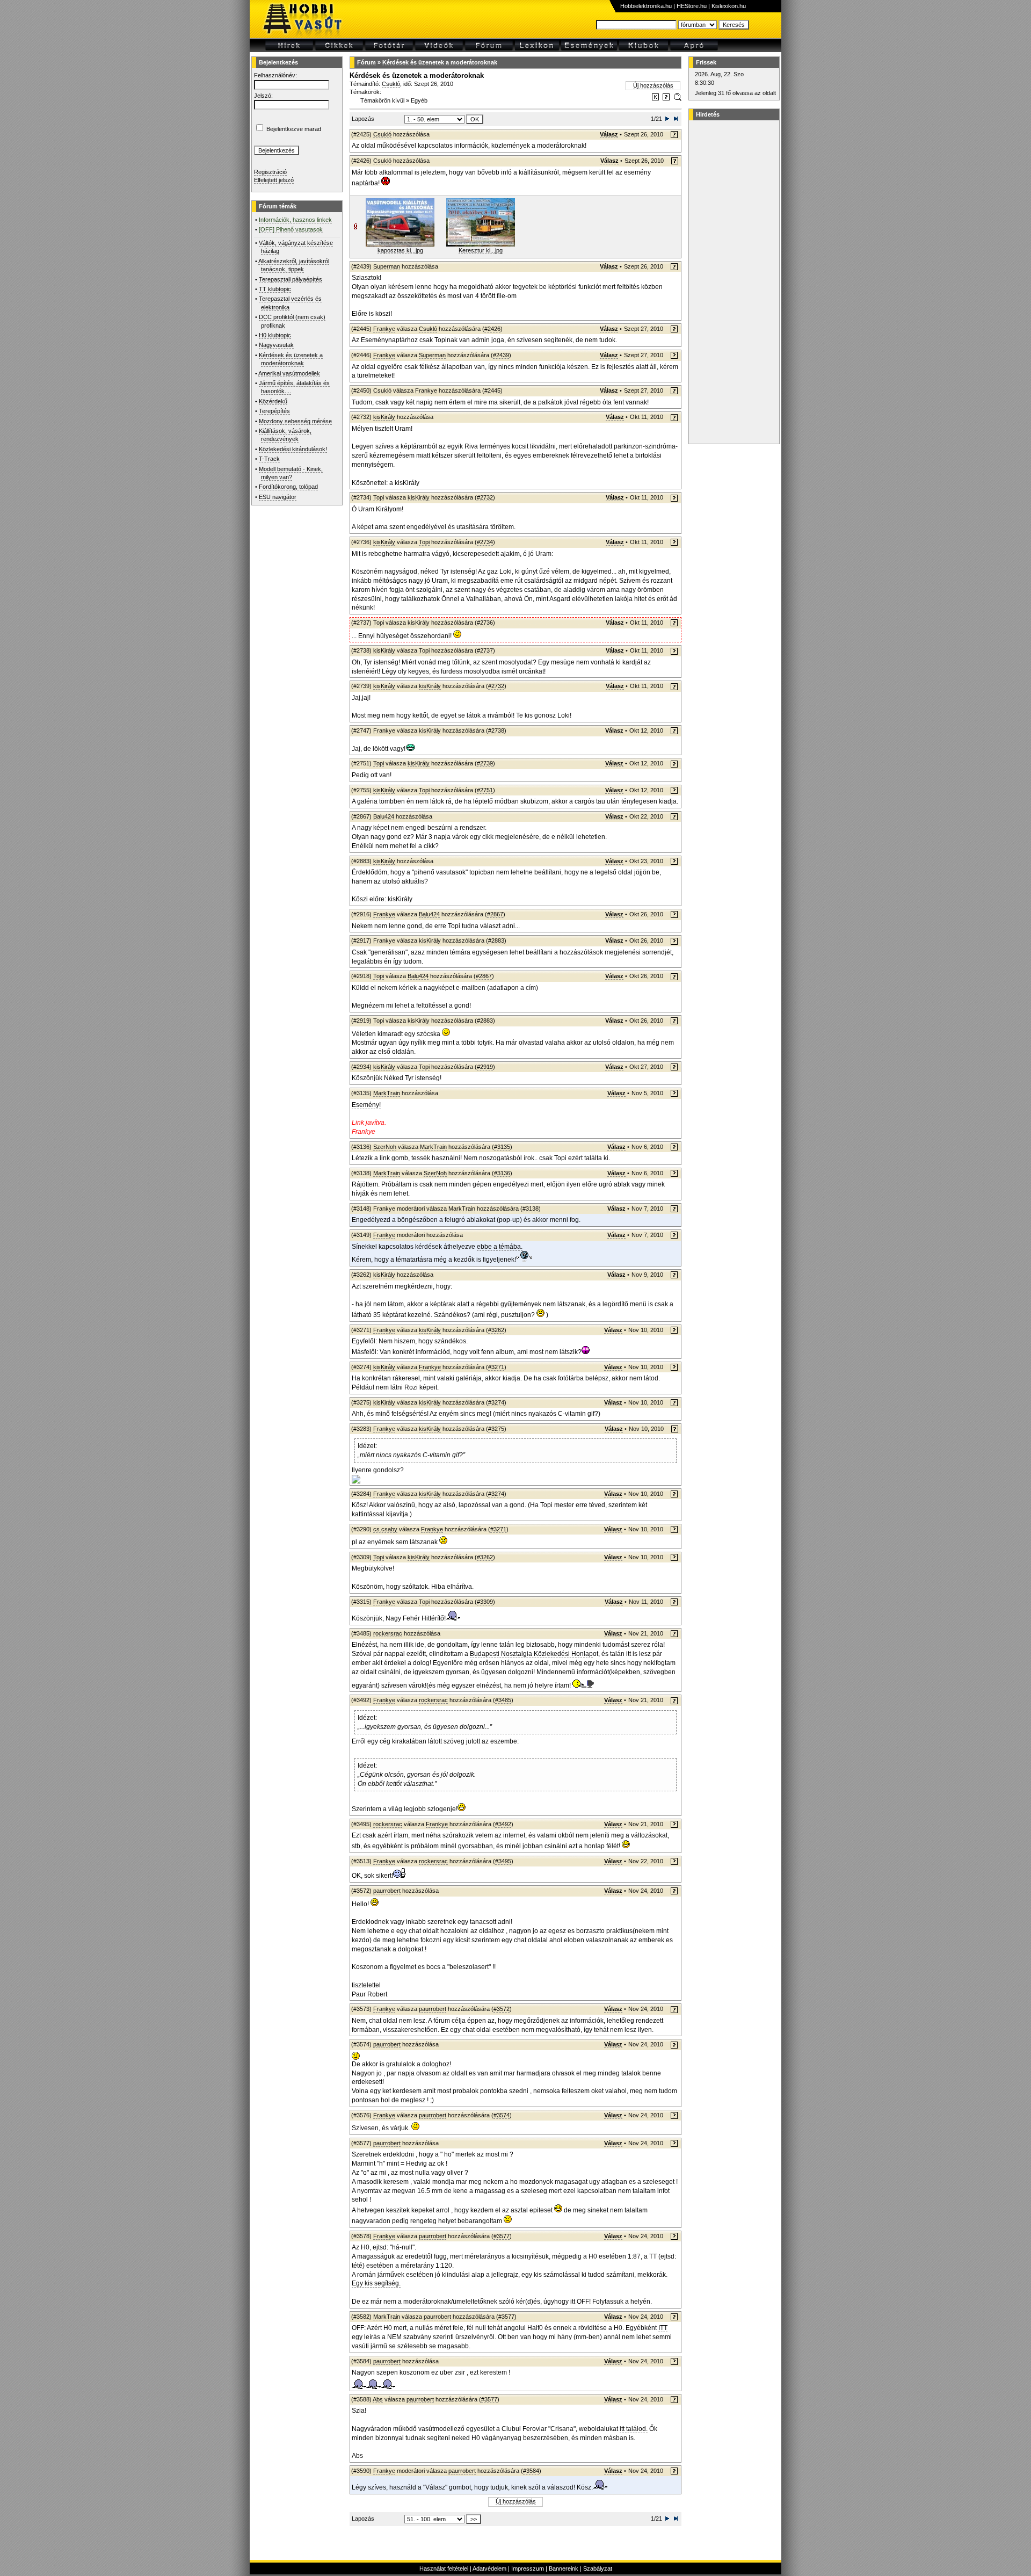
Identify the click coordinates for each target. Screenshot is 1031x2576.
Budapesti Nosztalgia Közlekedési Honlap (531, 1654)
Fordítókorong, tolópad (288, 487)
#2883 (496, 940)
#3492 (503, 1824)
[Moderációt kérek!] (666, 99)
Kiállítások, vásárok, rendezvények (285, 435)
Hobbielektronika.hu (646, 6)
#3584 (531, 2471)
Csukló (391, 84)
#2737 (485, 650)
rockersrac (388, 1633)
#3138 (531, 1209)
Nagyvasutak (276, 345)
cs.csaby (385, 1529)
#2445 (492, 390)
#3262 (496, 1330)
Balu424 (384, 816)
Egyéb (419, 100)
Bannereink (564, 2568)
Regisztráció (270, 172)
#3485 (503, 1700)
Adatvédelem (489, 2568)
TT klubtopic (275, 289)
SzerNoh (385, 1147)
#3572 (502, 2009)
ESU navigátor (278, 497)
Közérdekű (273, 401)
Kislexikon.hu (729, 6)
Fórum (366, 62)
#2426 (492, 329)
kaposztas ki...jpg (400, 250)
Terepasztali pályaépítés (291, 279)
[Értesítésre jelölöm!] (677, 99)
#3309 (485, 1602)
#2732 (485, 497)
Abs (378, 2399)
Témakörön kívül (382, 100)
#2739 (485, 763)
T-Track (269, 459)
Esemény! (366, 1105)
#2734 (485, 542)
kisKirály (384, 417)
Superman (387, 266)
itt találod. (634, 2429)
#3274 (496, 1402)
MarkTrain (387, 1093)
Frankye (384, 329)
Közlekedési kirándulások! (293, 449)
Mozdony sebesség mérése (295, 421)
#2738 (496, 730)
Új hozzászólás (653, 85)
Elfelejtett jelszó (274, 180)
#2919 (485, 1067)
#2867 (495, 914)
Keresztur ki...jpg (481, 250)
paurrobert (387, 1891)
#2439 (501, 355)
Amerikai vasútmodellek (289, 373)
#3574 (502, 2115)
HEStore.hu (692, 6)
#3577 (502, 2236)
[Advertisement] (732, 282)
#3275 (496, 1429)
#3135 (502, 1147)
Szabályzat (598, 2568)
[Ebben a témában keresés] (655, 99)
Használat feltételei (444, 2568)
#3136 (502, 1173)
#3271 (496, 1367)
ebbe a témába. (500, 1247)
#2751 (485, 790)
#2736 (485, 623)
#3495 (503, 1861)
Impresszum (528, 2568)
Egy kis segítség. (376, 2283)
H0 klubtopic (275, 335)
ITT (663, 2328)
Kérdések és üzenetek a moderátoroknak (440, 62)
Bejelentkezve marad (294, 129)
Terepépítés (274, 411)
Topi (379, 497)
